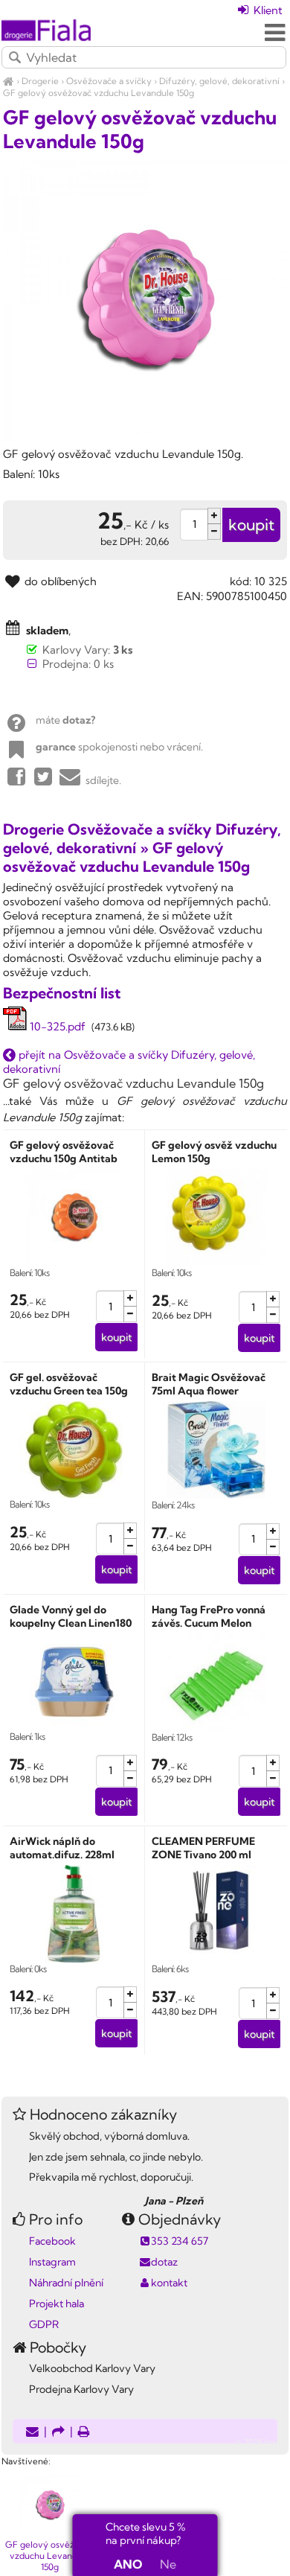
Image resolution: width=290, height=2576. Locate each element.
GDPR (44, 2324)
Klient (267, 10)
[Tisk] (84, 2433)
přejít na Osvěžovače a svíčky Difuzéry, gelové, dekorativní (129, 1062)
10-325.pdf (56, 1026)
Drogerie (40, 81)
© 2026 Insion (262, 2442)
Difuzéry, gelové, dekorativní (219, 81)
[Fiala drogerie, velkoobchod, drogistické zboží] (9, 81)
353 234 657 (180, 2241)
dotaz (164, 2262)
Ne (168, 2564)
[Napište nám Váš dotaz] (32, 2433)
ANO (128, 2564)
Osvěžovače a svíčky (109, 81)
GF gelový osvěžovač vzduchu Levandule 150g (99, 93)
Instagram (52, 2262)
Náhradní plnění (66, 2283)
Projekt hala (57, 2304)
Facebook (52, 2241)
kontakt (169, 2283)
